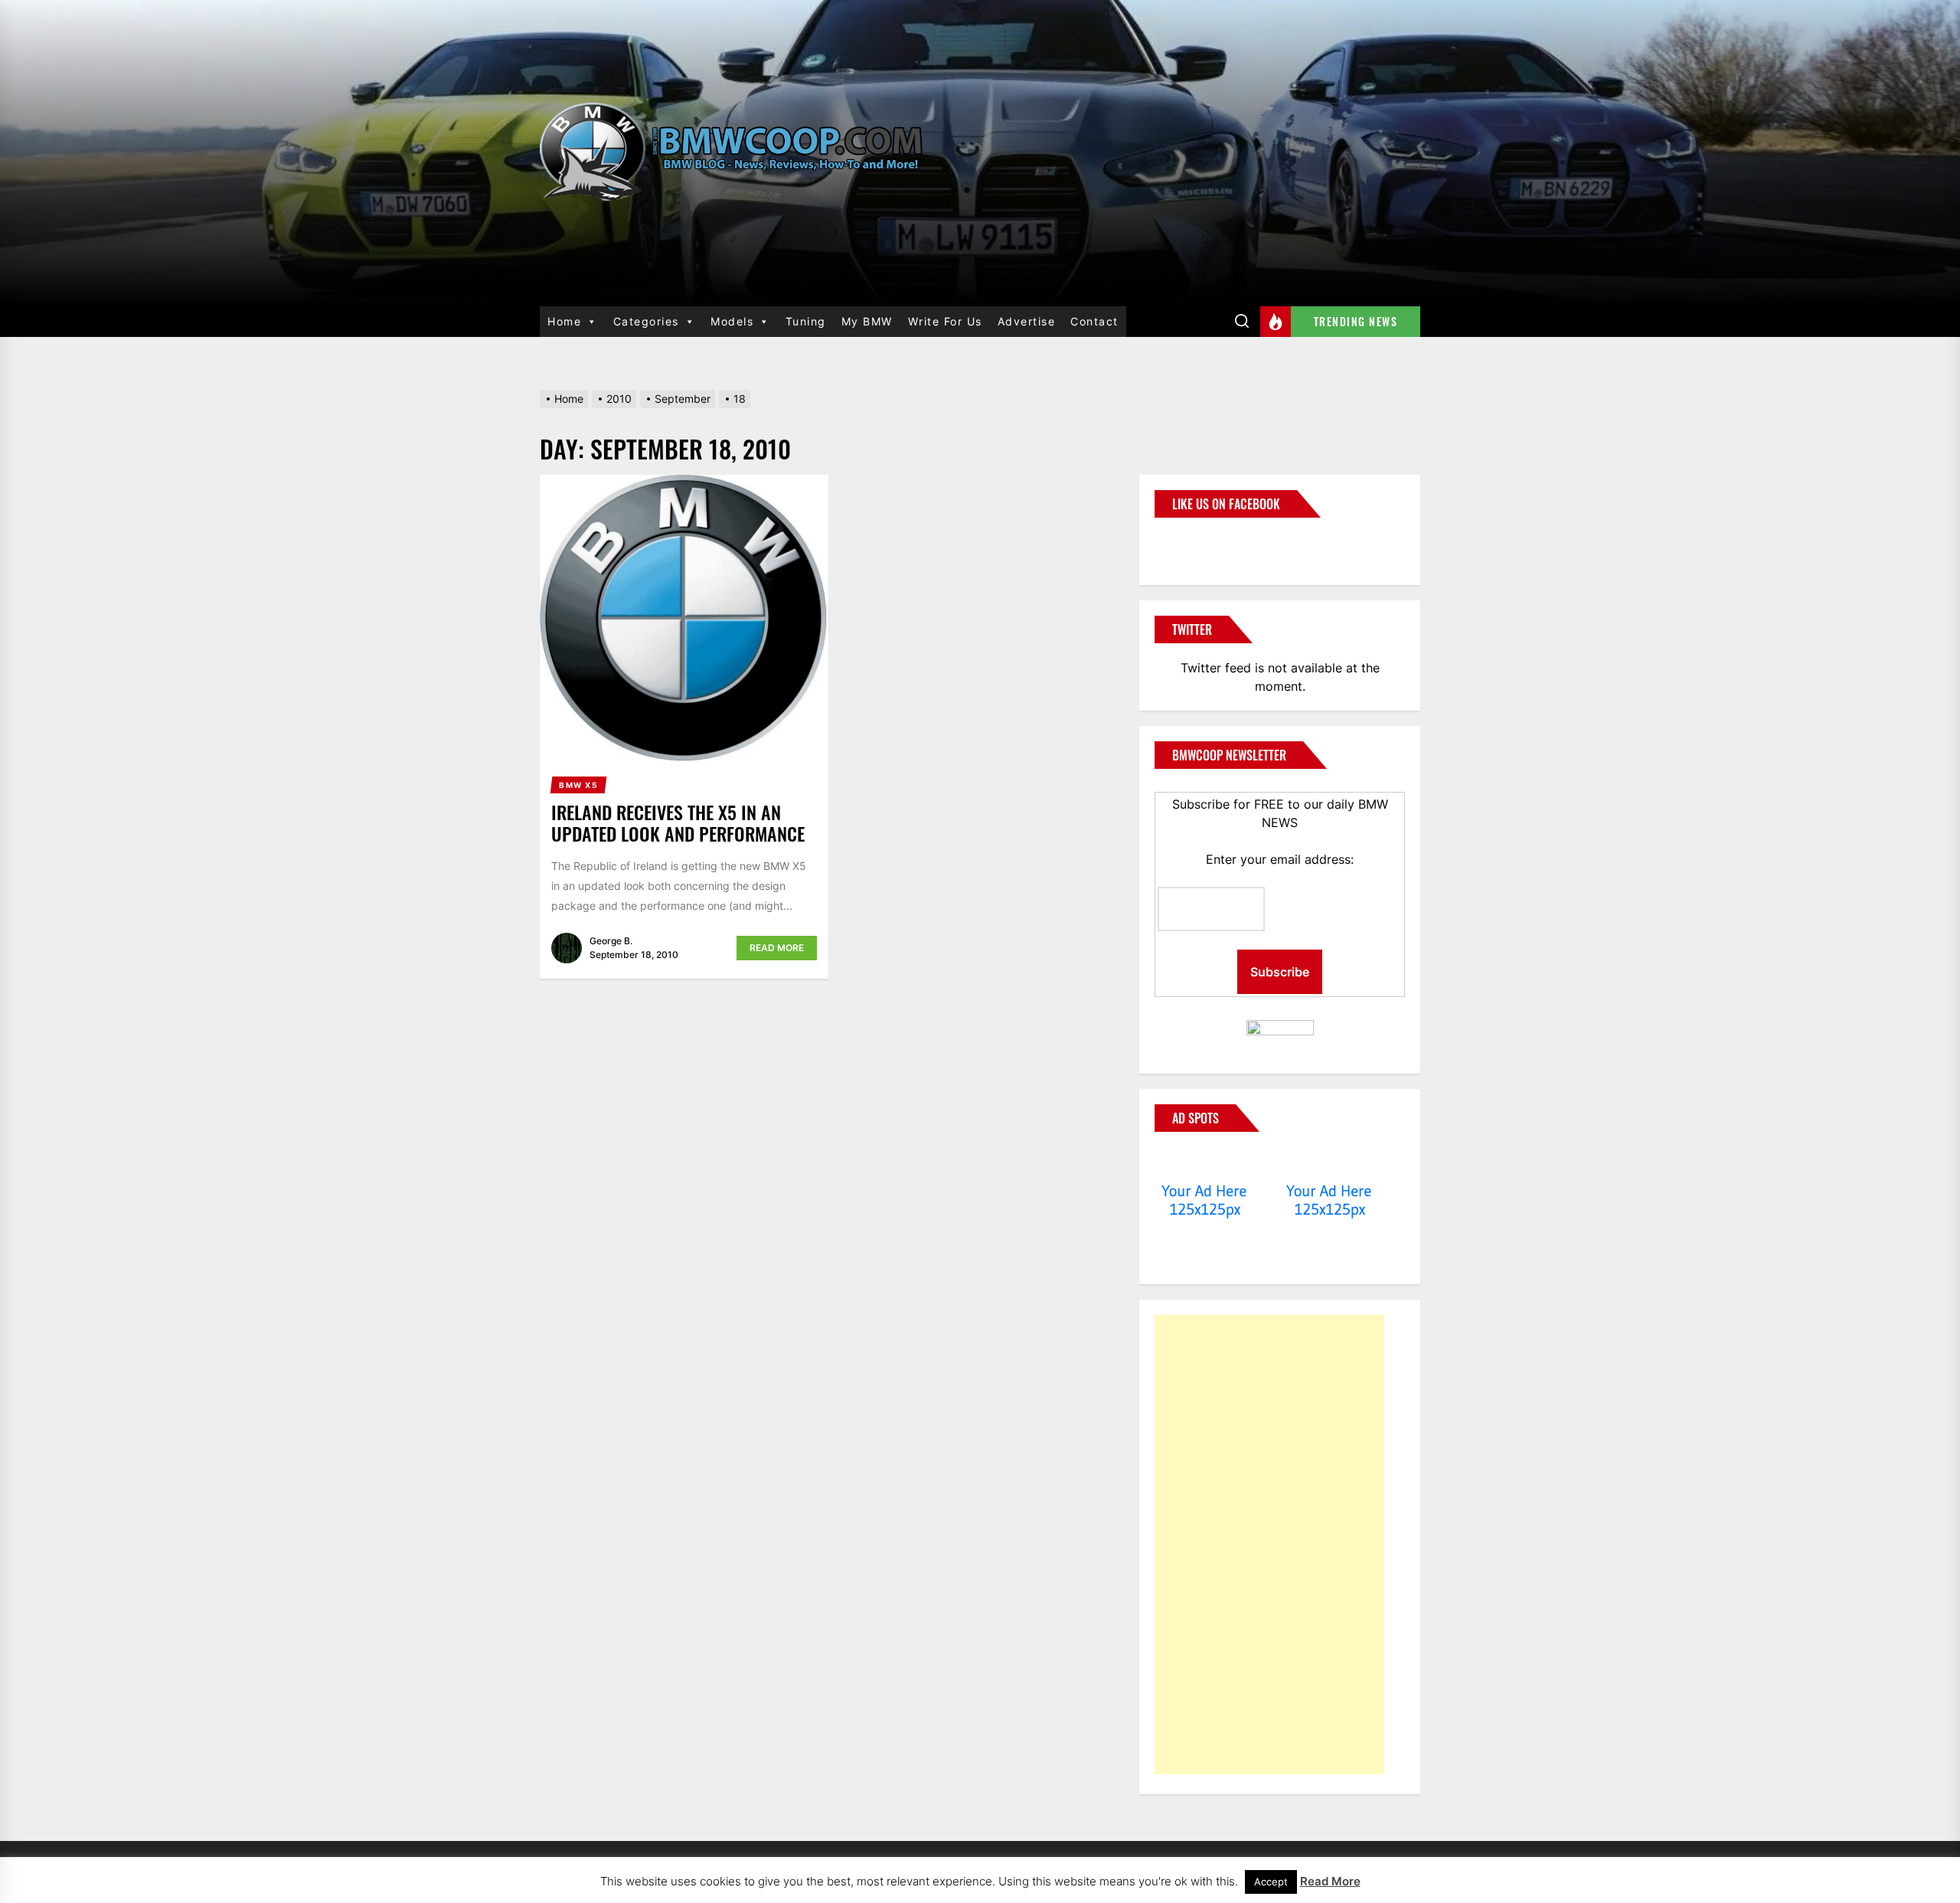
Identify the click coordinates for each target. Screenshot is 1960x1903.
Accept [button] (1271, 1882)
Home (564, 321)
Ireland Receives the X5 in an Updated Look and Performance (678, 823)
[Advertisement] (1269, 1545)
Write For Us (945, 321)
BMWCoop (1204, 542)
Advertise (1027, 321)
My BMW (867, 321)
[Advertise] (1205, 1162)
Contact (1094, 321)
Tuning (806, 321)
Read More (777, 948)
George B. (611, 941)
